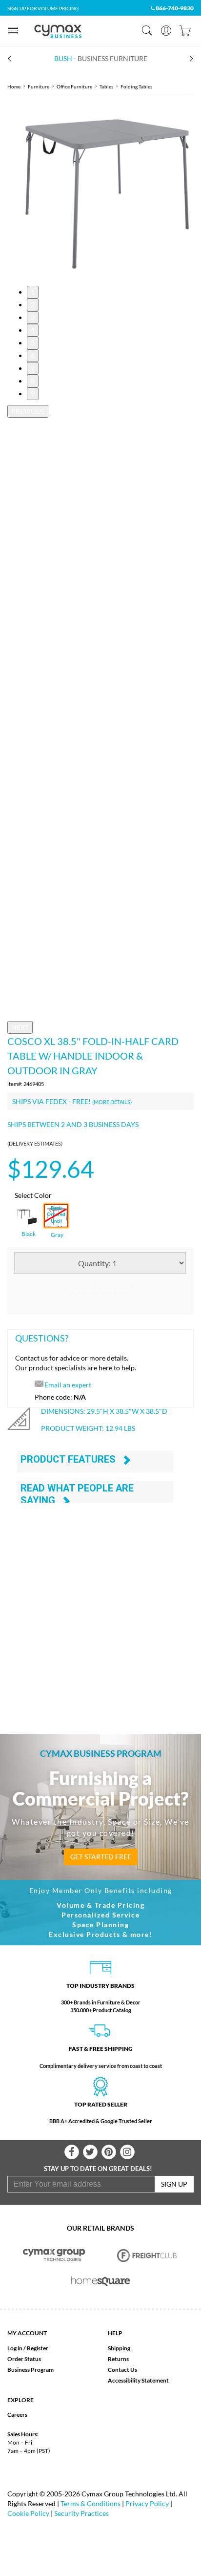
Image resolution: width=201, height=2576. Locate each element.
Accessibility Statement (138, 2380)
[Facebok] (72, 2152)
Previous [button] (28, 411)
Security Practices (81, 2513)
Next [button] (20, 1027)
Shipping (119, 2348)
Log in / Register (28, 2348)
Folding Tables (136, 86)
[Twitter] (90, 2152)
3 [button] (33, 317)
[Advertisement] (100, 1607)
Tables (106, 86)
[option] (100, 190)
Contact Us (122, 2370)
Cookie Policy (28, 2513)
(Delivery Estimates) (35, 1143)
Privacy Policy (147, 2503)
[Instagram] (127, 2152)
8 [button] (33, 381)
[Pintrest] (109, 2152)
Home (14, 86)
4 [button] (33, 330)
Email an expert (68, 1385)
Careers (17, 2415)
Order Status (24, 2359)
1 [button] (33, 292)
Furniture (39, 86)
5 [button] (33, 343)
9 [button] (33, 394)
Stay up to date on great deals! (98, 2169)
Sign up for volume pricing (43, 8)
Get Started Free (101, 1857)
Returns (118, 2359)
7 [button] (33, 368)
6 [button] (33, 355)
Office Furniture (74, 86)
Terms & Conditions (90, 2503)
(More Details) (112, 1102)
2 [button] (33, 305)
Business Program (30, 2370)
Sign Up (174, 2184)
